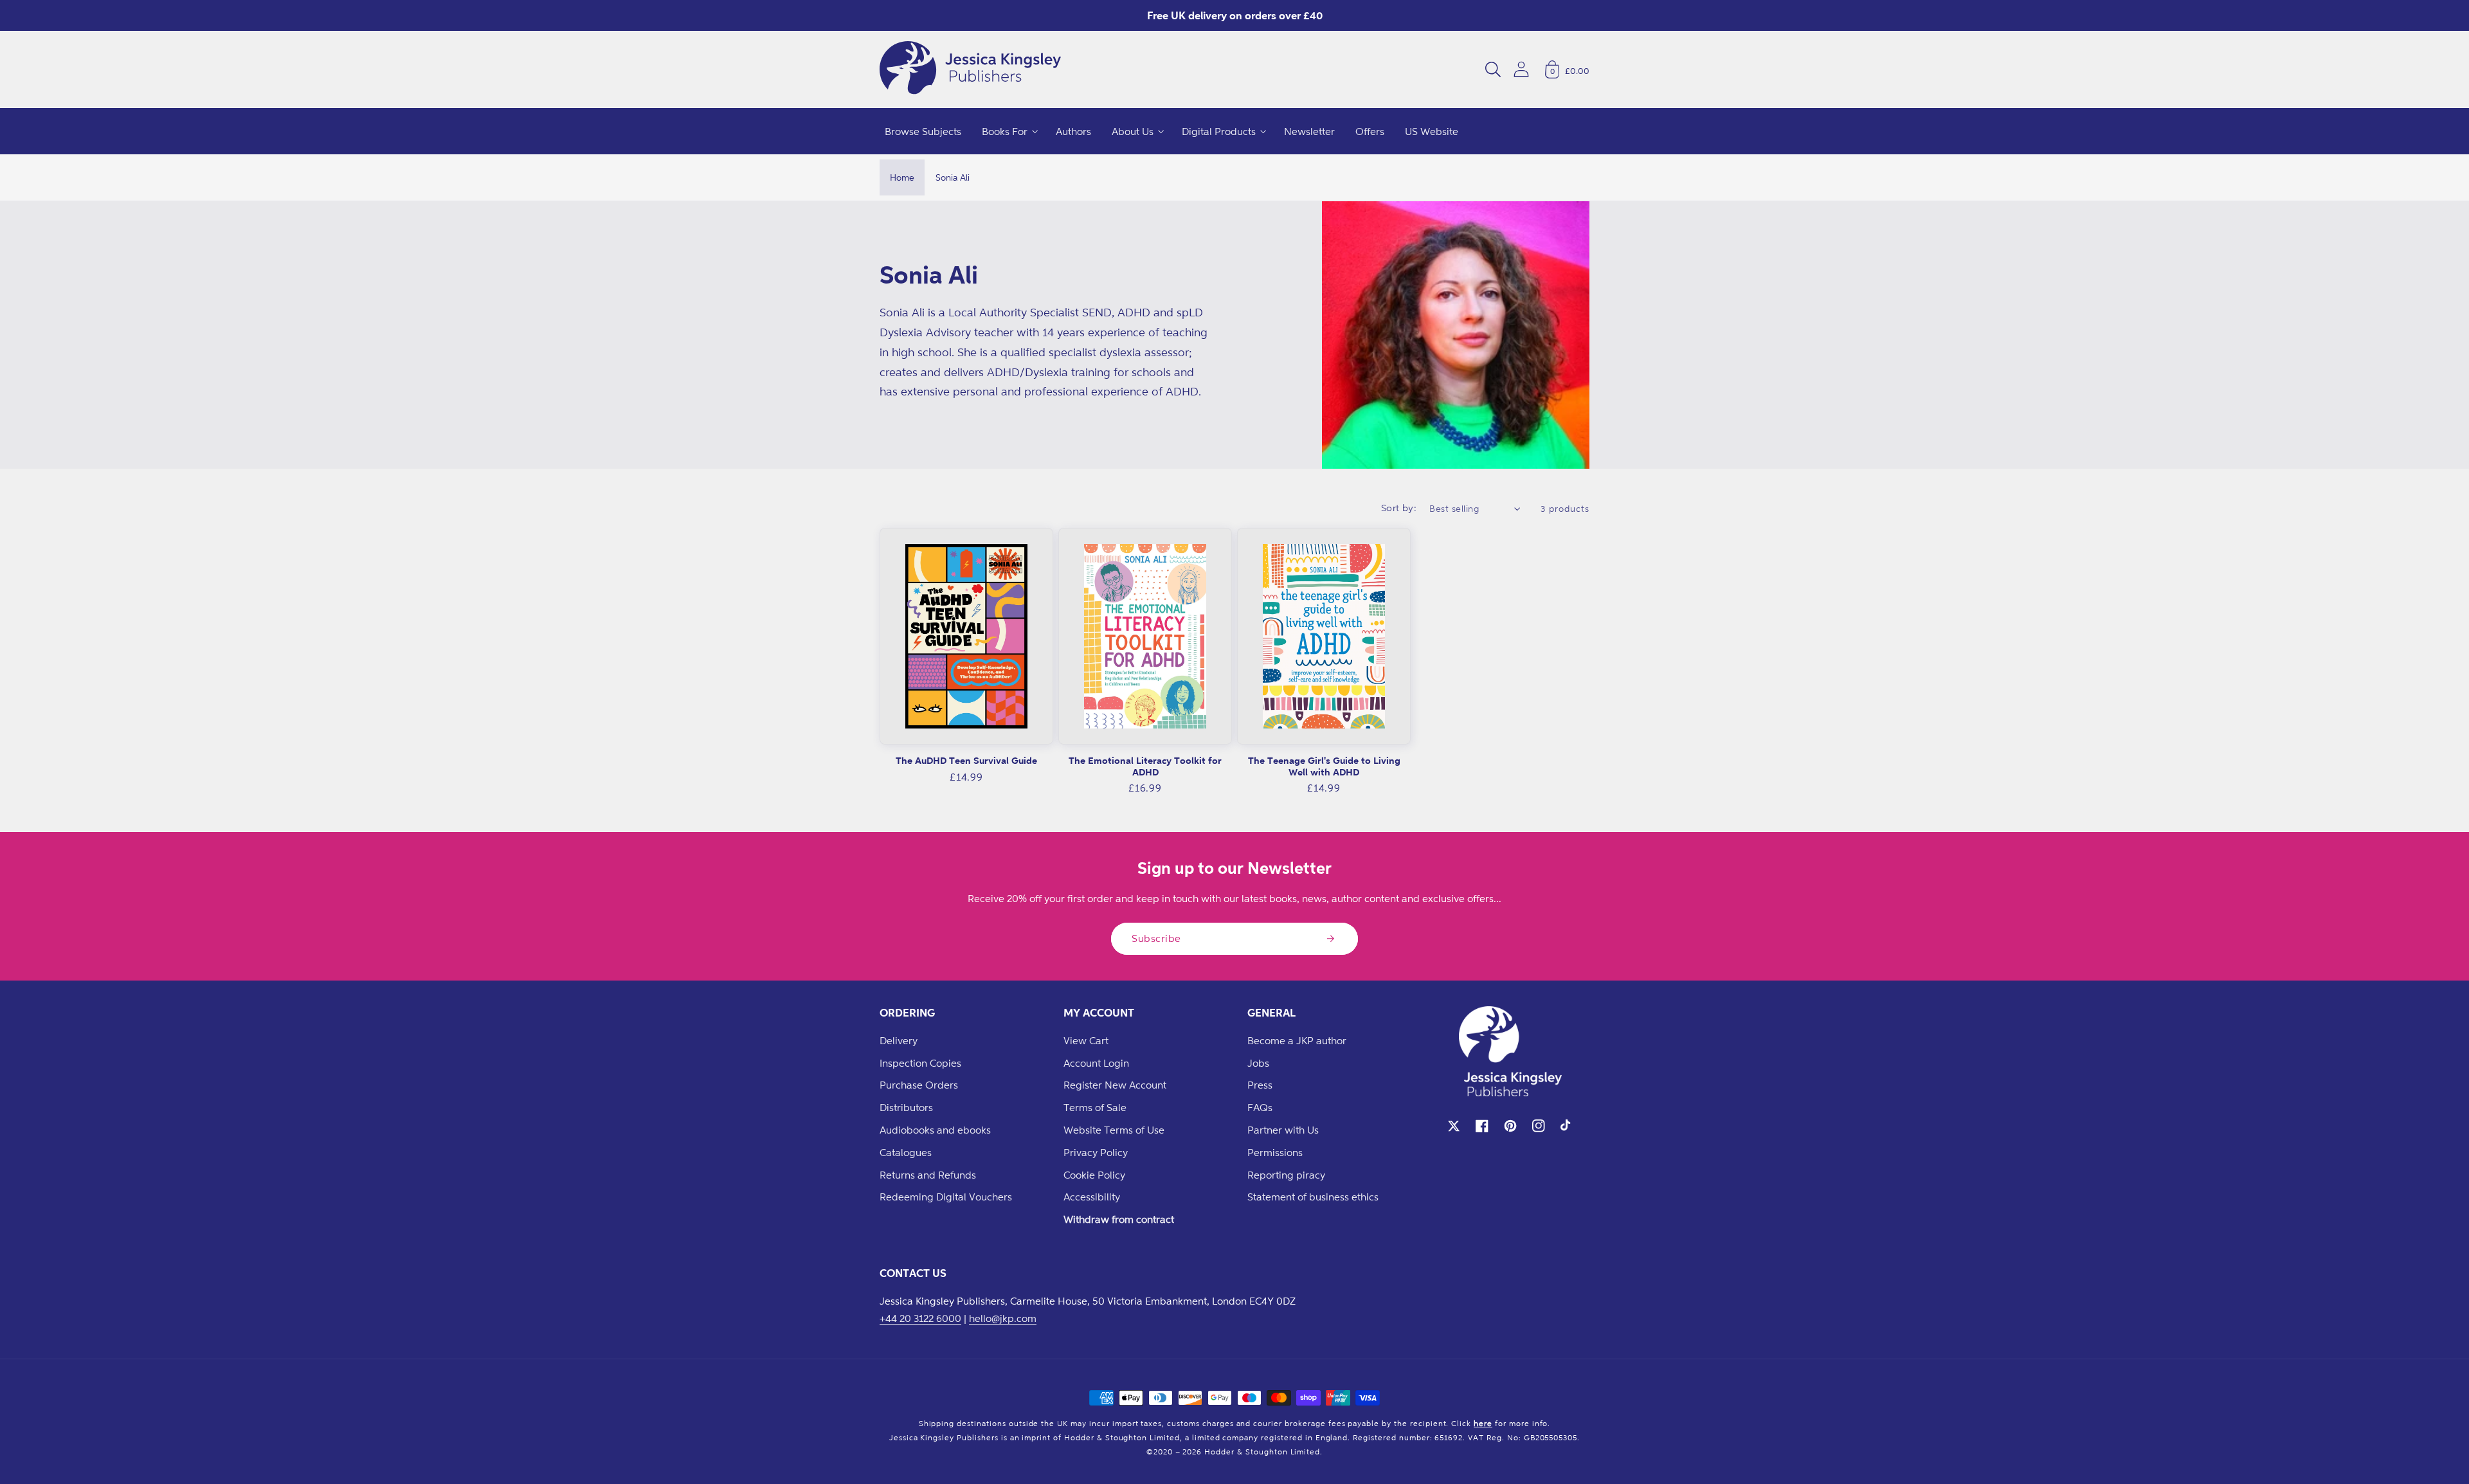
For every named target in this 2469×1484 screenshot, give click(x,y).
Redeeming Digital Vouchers (946, 1197)
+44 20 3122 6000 (920, 1318)
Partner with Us (1283, 1130)
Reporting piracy (1286, 1175)
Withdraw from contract (1119, 1219)
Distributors (906, 1107)
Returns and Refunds (928, 1175)
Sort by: (1399, 508)
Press (1260, 1085)
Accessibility (1092, 1197)
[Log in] (1521, 69)
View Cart (1086, 1040)
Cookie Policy (1094, 1175)
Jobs (1258, 1063)
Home (902, 177)
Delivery (899, 1040)
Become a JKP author (1297, 1040)
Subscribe (1156, 938)
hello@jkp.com (1003, 1318)
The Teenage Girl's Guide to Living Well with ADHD (1324, 766)
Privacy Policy (1096, 1152)
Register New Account (1115, 1085)
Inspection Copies (920, 1063)
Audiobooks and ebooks (935, 1130)
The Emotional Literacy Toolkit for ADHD (1145, 766)
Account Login (1096, 1063)
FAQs (1260, 1107)
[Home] (970, 69)
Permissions (1275, 1152)
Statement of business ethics (1313, 1197)
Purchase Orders (919, 1085)
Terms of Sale (1095, 1107)
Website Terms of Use (1114, 1130)
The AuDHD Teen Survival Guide (966, 760)
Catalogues (906, 1152)
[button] (1493, 69)
